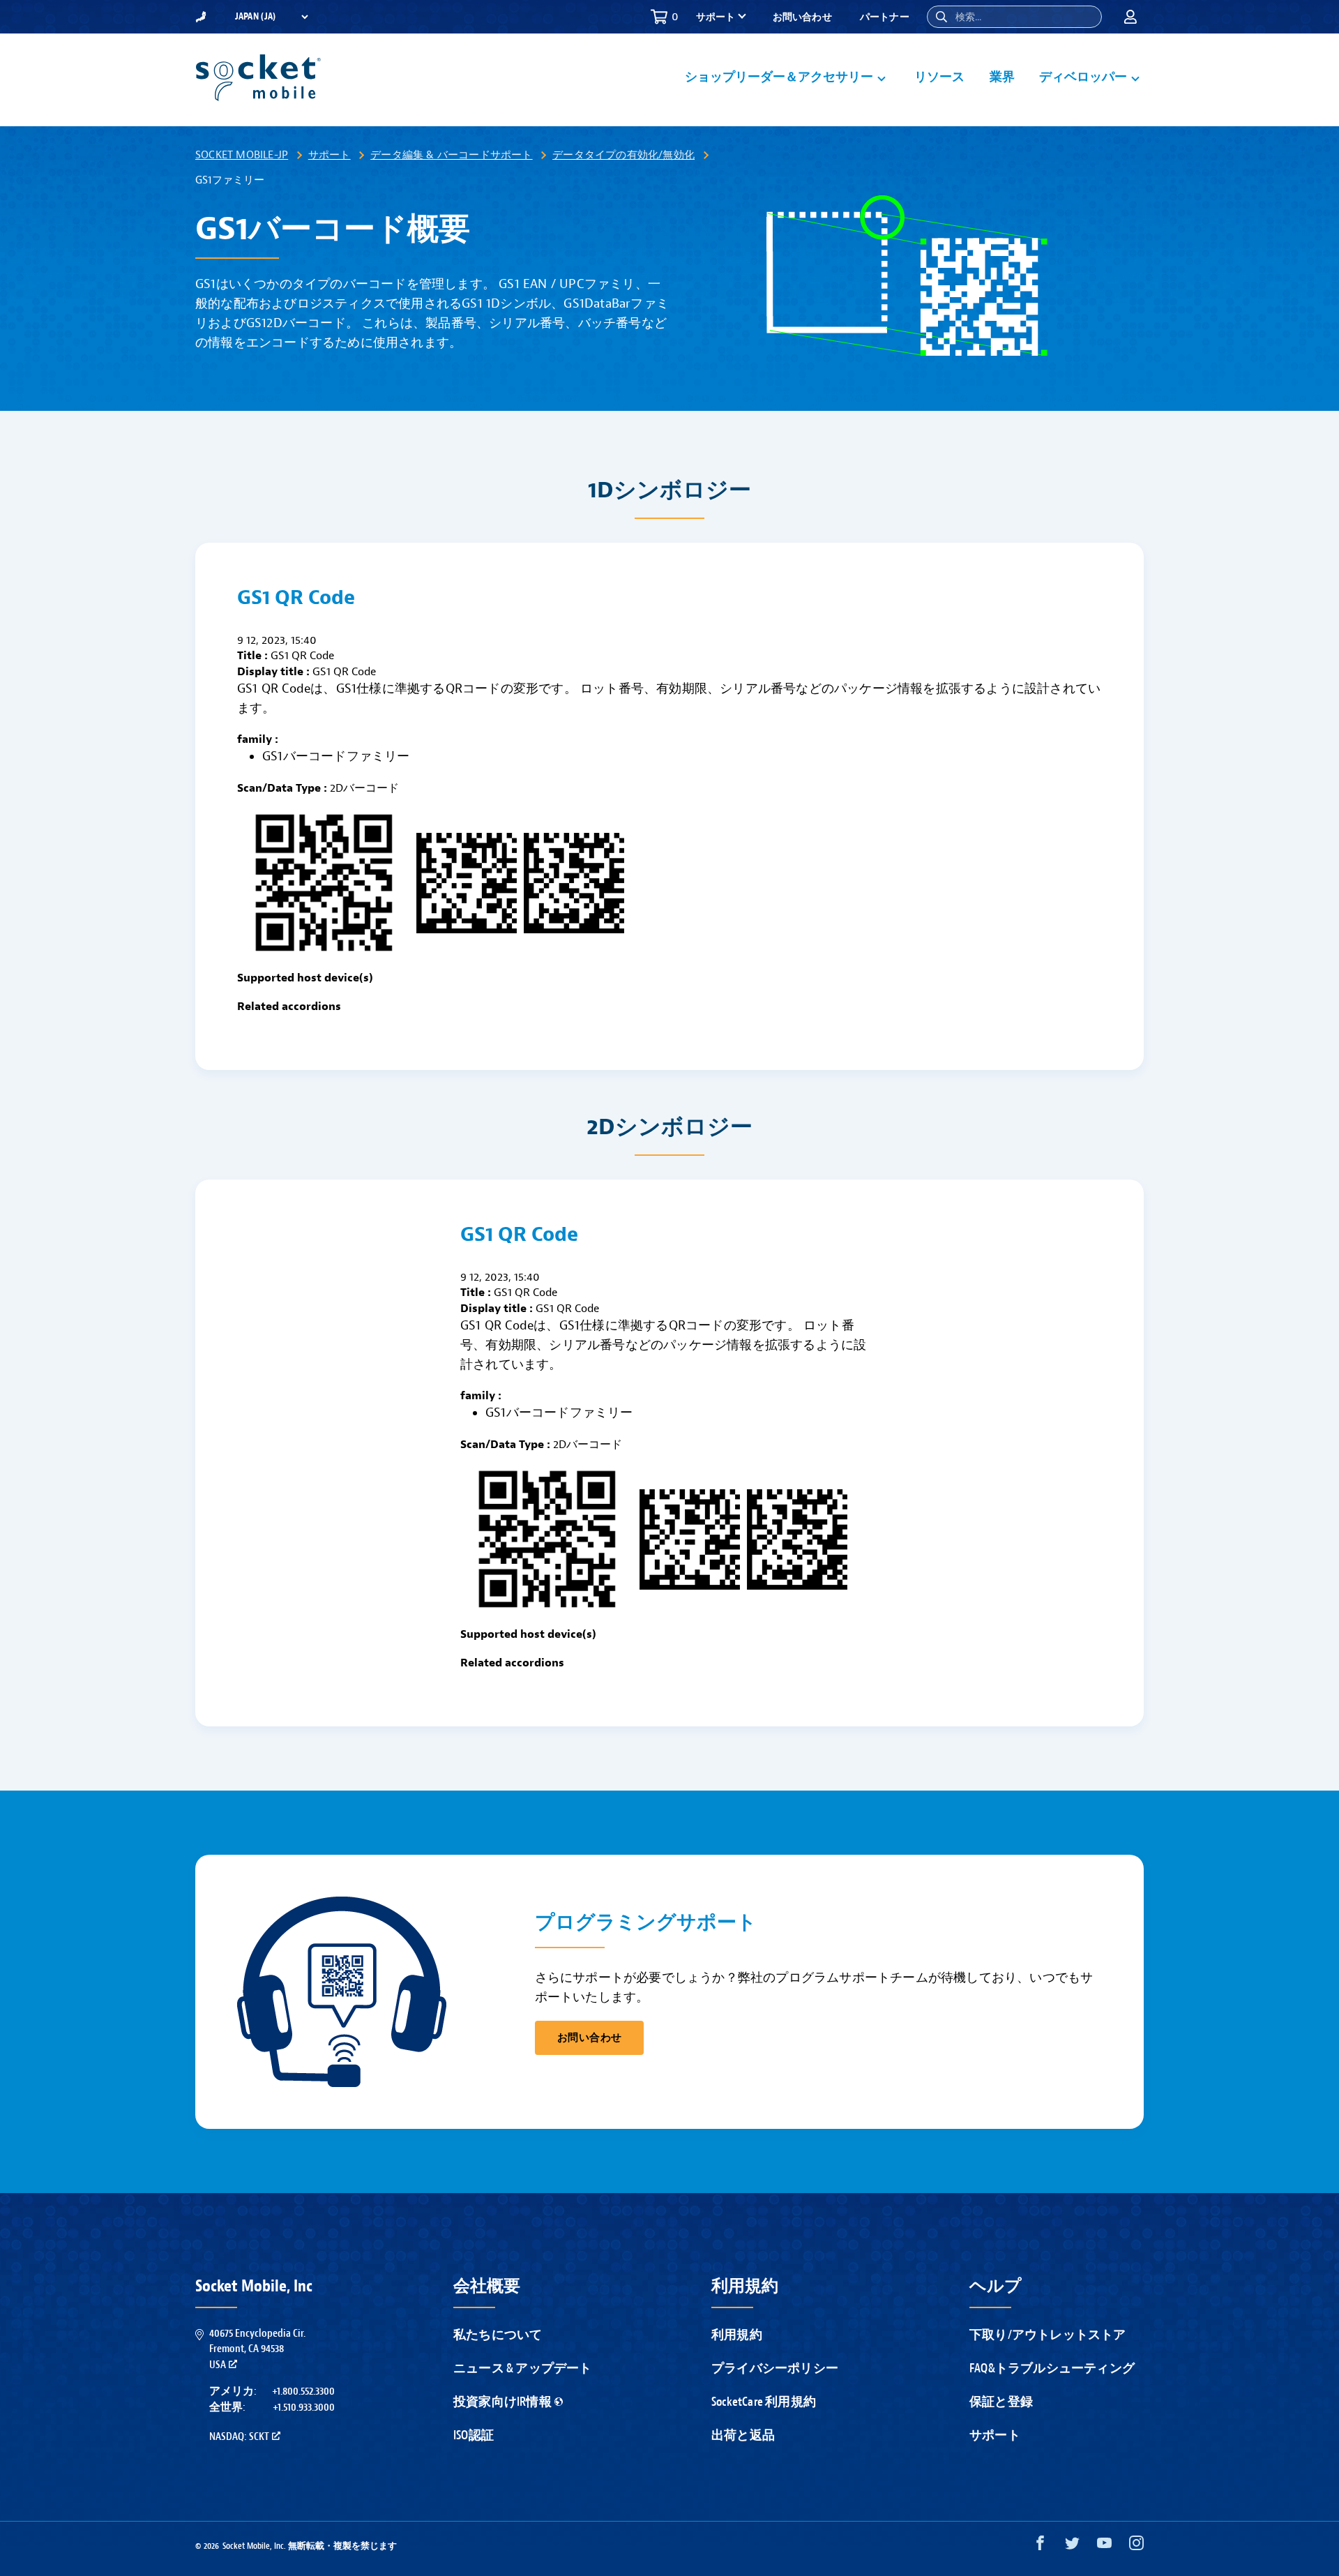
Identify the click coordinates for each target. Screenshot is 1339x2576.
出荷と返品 (743, 2435)
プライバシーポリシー (775, 2368)
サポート (330, 155)
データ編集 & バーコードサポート (451, 155)
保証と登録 (1001, 2402)
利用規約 (737, 2335)
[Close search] (1086, 17)
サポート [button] (716, 17)
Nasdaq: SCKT (239, 2436)
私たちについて (498, 2335)
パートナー (885, 17)
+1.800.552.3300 (303, 2391)
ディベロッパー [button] (1083, 77)
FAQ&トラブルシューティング (1052, 2368)
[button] (941, 17)
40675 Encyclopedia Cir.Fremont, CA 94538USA (257, 2349)
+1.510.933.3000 (304, 2407)
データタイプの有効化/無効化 (623, 155)
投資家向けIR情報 (502, 2402)
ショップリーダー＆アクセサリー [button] (779, 77)
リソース (940, 77)
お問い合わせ (802, 17)
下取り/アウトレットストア (1048, 2335)
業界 (1002, 77)
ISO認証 (474, 2435)
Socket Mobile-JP (242, 155)
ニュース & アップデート (523, 2368)
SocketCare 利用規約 (764, 2402)
